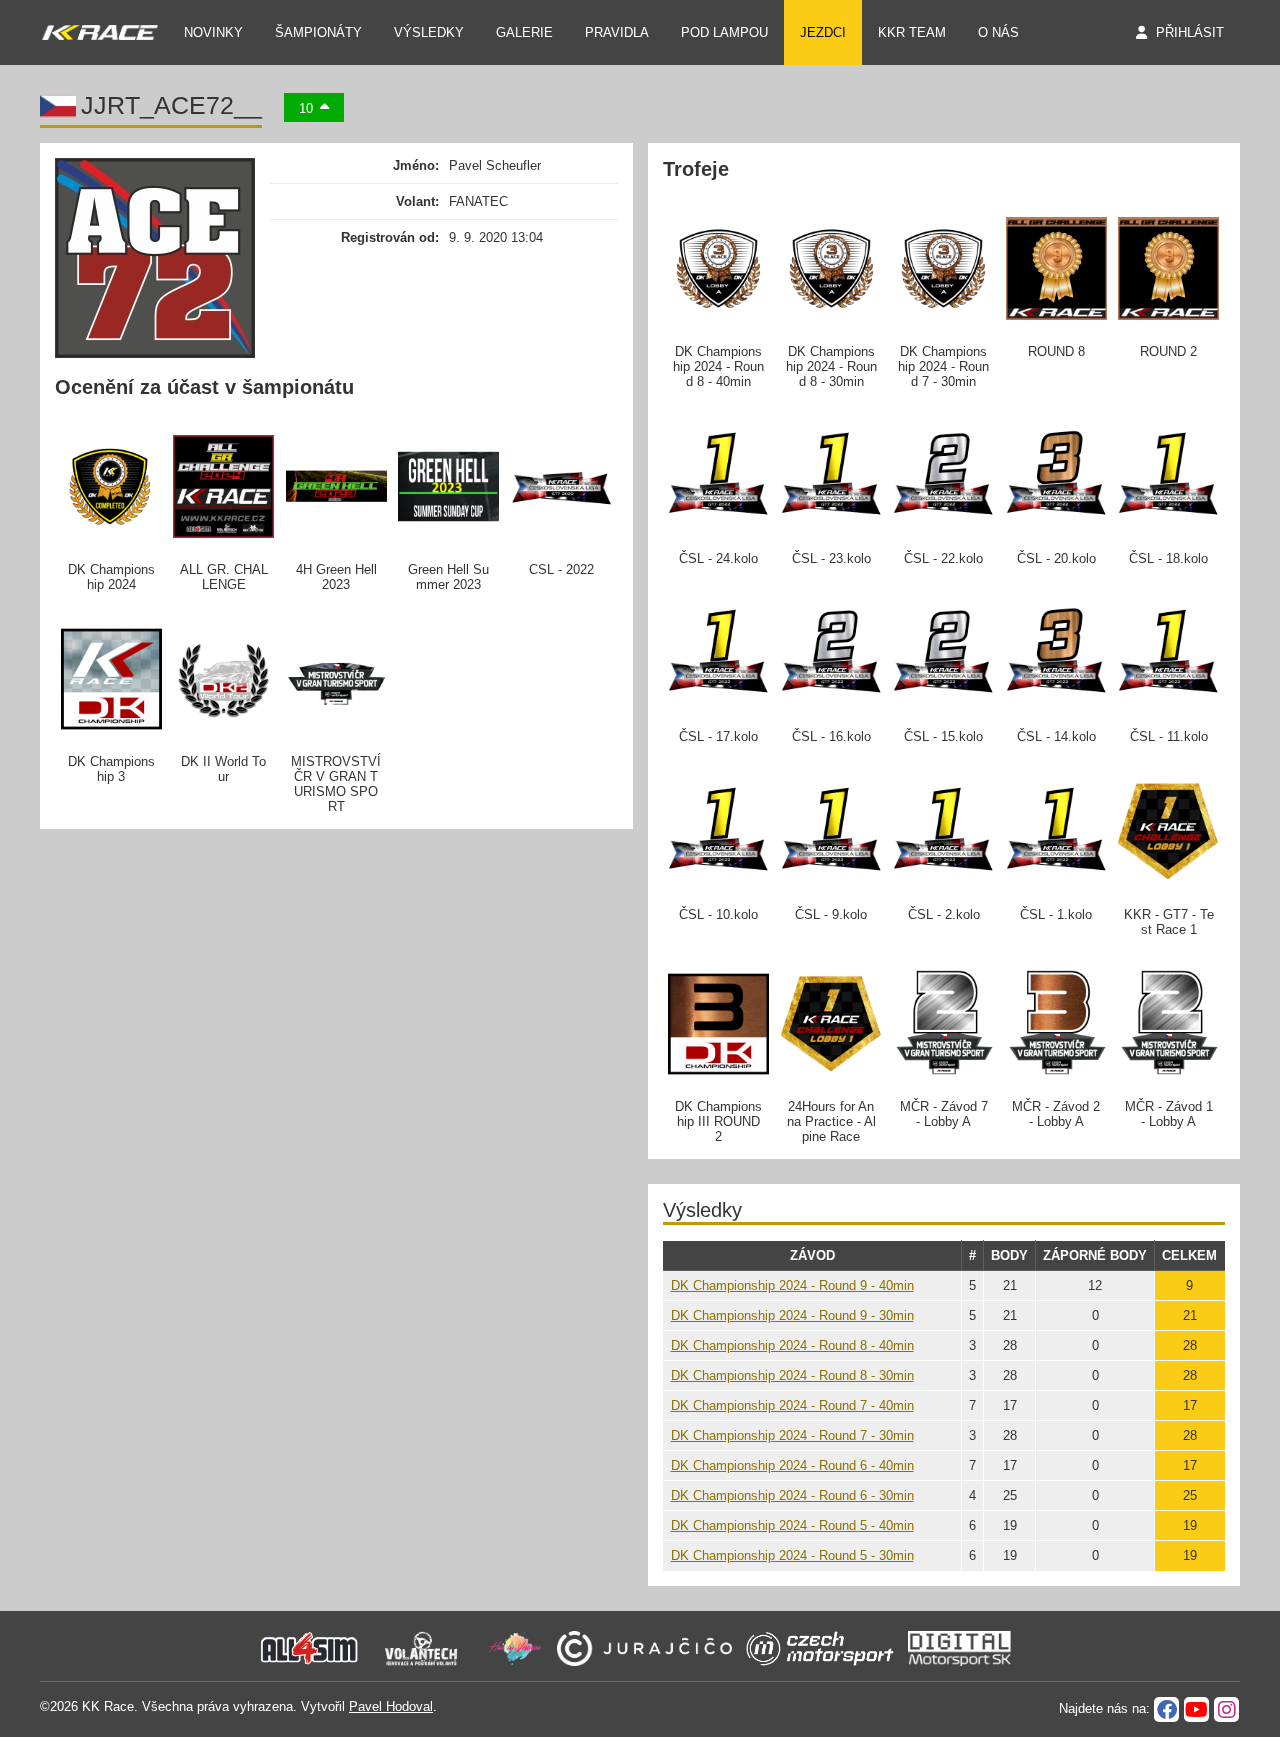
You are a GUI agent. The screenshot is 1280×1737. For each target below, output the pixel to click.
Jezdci (823, 32)
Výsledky (429, 32)
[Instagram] (1226, 1709)
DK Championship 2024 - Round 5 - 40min (792, 1525)
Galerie (524, 32)
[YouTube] (1196, 1709)
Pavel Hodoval (391, 1706)
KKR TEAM (912, 32)
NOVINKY (213, 32)
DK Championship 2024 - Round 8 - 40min (792, 1345)
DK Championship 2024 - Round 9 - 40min (792, 1285)
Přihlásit (1190, 32)
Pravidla (617, 32)
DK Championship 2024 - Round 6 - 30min (792, 1495)
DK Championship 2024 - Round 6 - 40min (792, 1465)
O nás (998, 32)
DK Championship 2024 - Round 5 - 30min (792, 1555)
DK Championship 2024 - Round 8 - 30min (792, 1375)
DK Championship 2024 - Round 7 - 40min (792, 1405)
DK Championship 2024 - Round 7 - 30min (792, 1435)
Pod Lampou (724, 32)
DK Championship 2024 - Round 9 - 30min (792, 1315)
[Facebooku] (1166, 1709)
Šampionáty (318, 32)
